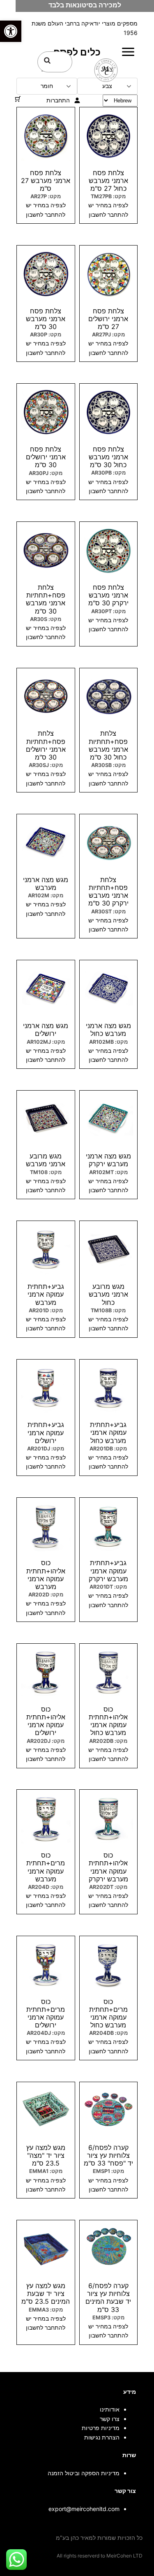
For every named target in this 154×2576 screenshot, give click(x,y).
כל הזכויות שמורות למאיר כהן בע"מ (99, 2538)
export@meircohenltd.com (84, 2509)
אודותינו (110, 2409)
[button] (11, 31)
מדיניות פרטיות (101, 2428)
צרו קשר (110, 2419)
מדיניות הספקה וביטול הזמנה (84, 2473)
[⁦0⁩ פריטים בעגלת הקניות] (18, 99)
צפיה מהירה (108, 249)
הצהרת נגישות (102, 2437)
